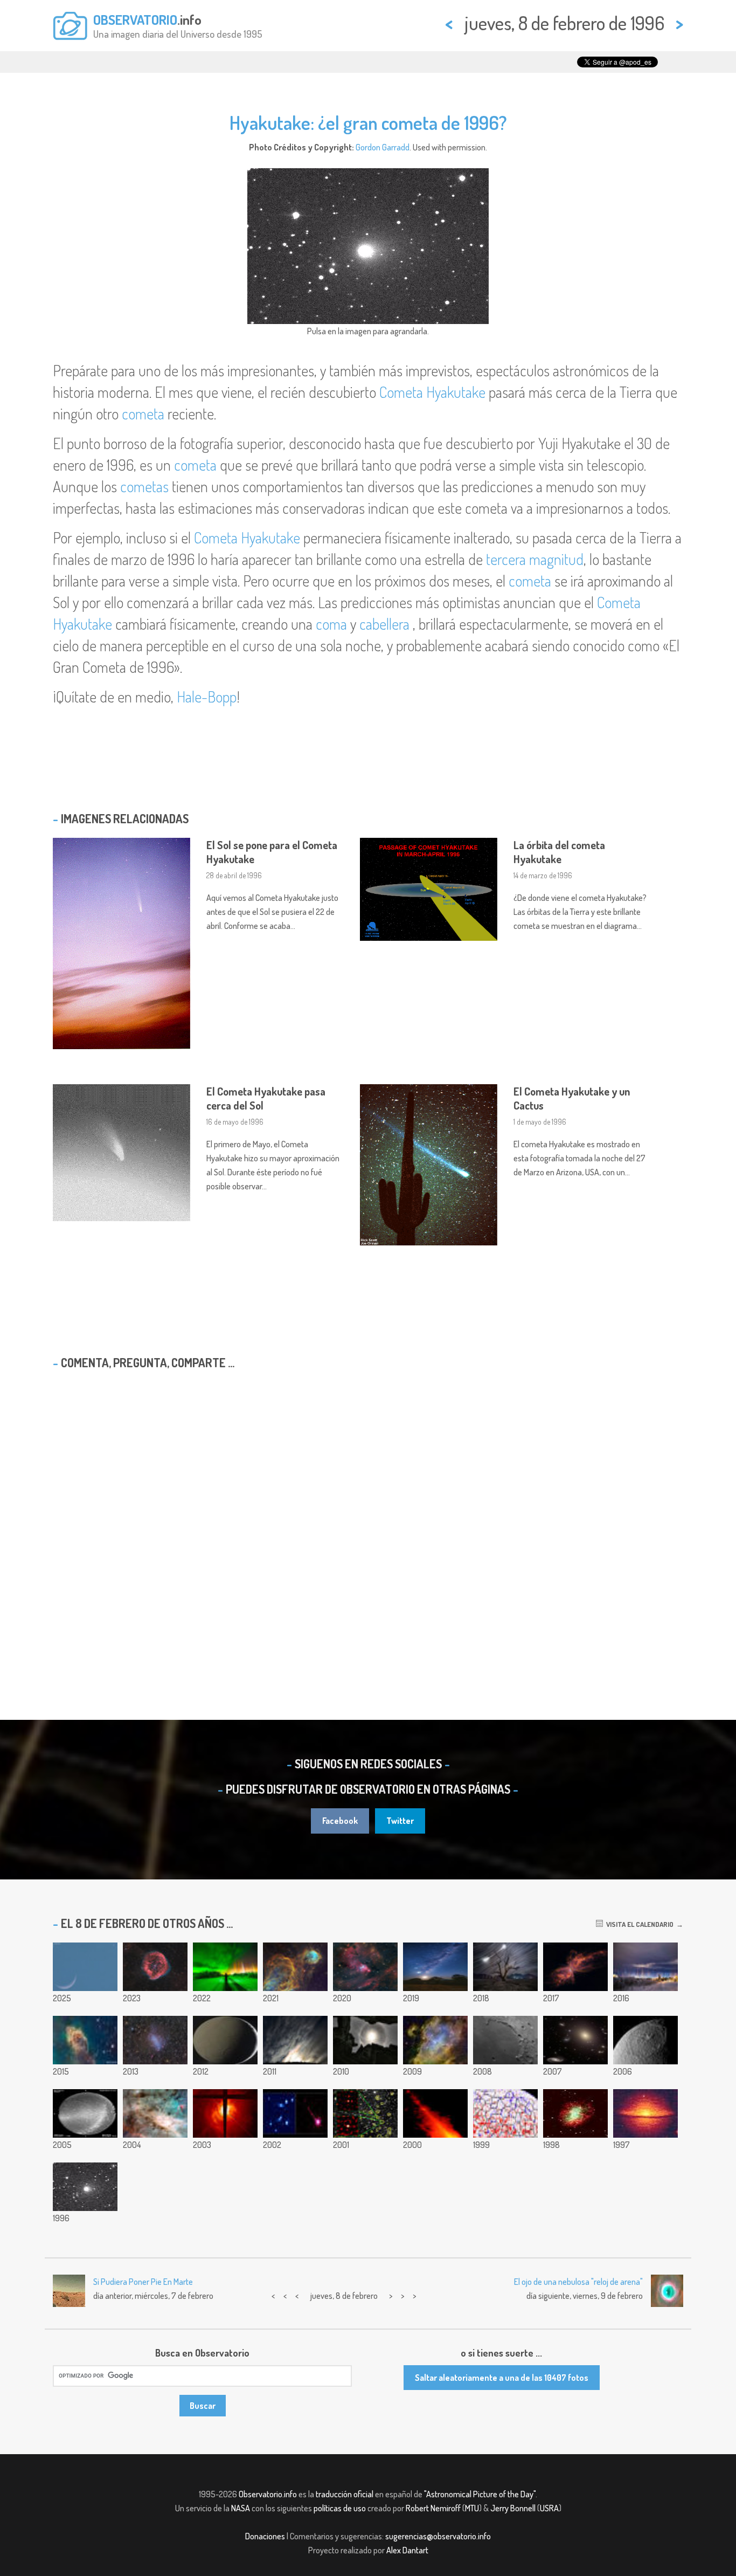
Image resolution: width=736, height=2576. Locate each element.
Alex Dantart (407, 2550)
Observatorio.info (268, 2494)
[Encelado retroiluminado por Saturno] (225, 2040)
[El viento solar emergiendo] (505, 2113)
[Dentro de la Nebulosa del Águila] (435, 2040)
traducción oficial (345, 2494)
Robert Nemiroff (433, 2508)
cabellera (384, 624)
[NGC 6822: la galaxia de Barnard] (155, 2040)
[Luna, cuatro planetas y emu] (435, 1967)
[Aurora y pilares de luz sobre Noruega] (225, 1967)
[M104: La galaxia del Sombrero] (645, 2113)
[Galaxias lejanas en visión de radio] (365, 2113)
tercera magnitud (535, 559)
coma (331, 624)
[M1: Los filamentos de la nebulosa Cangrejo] (575, 2113)
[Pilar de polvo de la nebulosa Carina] (85, 2040)
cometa (143, 414)
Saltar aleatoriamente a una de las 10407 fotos (502, 2378)
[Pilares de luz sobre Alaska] (645, 1967)
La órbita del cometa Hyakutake (559, 852)
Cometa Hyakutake (432, 392)
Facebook (340, 1821)
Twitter (400, 1821)
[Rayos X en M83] (225, 2113)
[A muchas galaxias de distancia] (575, 2040)
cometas (144, 486)
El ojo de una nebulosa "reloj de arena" (578, 2282)
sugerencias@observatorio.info (438, 2536)
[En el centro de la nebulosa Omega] (155, 2113)
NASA (241, 2508)
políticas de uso (340, 2508)
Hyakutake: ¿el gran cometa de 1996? (368, 122)
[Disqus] (368, 1517)
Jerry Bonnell (513, 2508)
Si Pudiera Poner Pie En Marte (143, 2282)
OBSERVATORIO (135, 19)
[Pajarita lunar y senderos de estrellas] (505, 1967)
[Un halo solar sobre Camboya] (365, 2040)
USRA (549, 2508)
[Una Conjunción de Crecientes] (85, 1967)
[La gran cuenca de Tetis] (645, 2040)
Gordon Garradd (383, 147)
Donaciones (265, 2536)
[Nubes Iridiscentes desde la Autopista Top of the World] (295, 2040)
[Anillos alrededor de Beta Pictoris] (435, 2113)
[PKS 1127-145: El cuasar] (295, 2113)
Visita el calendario (638, 1924)
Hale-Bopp (207, 697)
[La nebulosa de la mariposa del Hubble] (575, 1967)
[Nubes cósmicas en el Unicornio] (365, 1967)
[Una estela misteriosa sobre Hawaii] (85, 2113)
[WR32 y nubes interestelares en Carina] (295, 1967)
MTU (472, 2508)
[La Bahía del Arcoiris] (505, 2040)
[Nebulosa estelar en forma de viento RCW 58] (155, 1967)
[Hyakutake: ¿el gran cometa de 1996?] (85, 2187)
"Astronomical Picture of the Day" (480, 2494)
